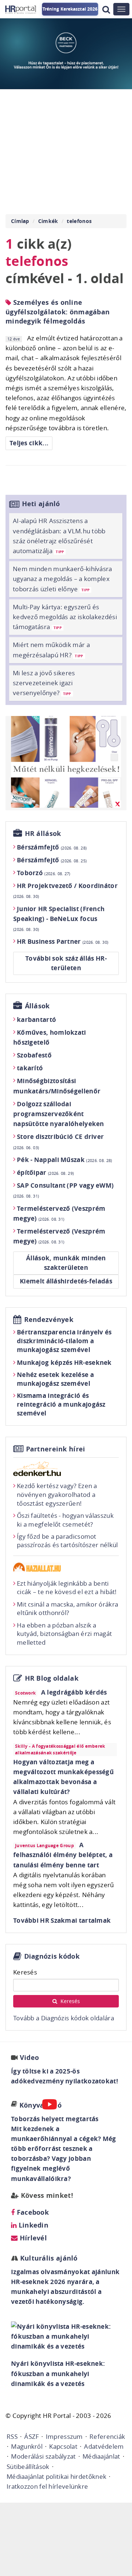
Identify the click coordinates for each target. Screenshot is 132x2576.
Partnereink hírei (56, 1449)
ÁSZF (32, 2436)
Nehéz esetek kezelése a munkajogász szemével (55, 1379)
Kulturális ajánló (48, 2258)
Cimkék (48, 221)
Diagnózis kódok (52, 1956)
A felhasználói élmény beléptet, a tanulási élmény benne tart (63, 1855)
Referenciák (107, 2436)
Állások (37, 1006)
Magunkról (27, 2446)
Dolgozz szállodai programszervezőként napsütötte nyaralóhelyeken (59, 1114)
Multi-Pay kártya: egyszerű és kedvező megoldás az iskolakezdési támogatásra (65, 617)
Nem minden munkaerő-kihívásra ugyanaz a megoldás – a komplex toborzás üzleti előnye (63, 579)
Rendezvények (49, 1320)
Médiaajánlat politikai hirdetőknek (56, 2476)
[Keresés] (106, 9)
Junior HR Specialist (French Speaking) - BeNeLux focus (59, 918)
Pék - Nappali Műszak (65, 1160)
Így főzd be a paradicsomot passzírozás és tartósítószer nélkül (67, 1541)
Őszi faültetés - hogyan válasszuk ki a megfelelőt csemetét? (65, 1520)
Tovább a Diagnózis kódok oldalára (64, 2018)
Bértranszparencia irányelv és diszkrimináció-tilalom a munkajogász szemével (64, 1341)
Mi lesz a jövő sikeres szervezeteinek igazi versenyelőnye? (44, 683)
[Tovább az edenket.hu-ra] (66, 1469)
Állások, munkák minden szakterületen (66, 1263)
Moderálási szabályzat (43, 2456)
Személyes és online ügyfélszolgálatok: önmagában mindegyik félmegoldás (58, 312)
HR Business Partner (63, 941)
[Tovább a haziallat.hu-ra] (66, 1567)
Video (30, 2058)
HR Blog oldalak (52, 1678)
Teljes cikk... (29, 443)
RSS (12, 2436)
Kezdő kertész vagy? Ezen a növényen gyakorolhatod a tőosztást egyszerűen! (57, 1495)
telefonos (79, 221)
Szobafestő (34, 1055)
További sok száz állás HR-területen (66, 963)
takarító (30, 1068)
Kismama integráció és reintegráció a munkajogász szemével (61, 1404)
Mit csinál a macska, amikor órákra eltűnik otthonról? (67, 1609)
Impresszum (64, 2436)
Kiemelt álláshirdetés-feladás (66, 1281)
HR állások (43, 834)
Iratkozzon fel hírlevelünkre (47, 2486)
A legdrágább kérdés (74, 1692)
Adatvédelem (104, 2446)
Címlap (20, 221)
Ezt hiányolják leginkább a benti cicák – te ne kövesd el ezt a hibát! (67, 1588)
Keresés (25, 1972)
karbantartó (36, 1020)
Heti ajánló (41, 504)
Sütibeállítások (28, 2467)
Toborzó (44, 873)
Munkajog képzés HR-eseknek (64, 1362)
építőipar (45, 1172)
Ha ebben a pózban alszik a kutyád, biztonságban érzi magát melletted (64, 1634)
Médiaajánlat (101, 2456)
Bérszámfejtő (52, 847)
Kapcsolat (63, 2446)
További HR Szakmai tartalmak (62, 1920)
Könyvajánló (41, 2105)
